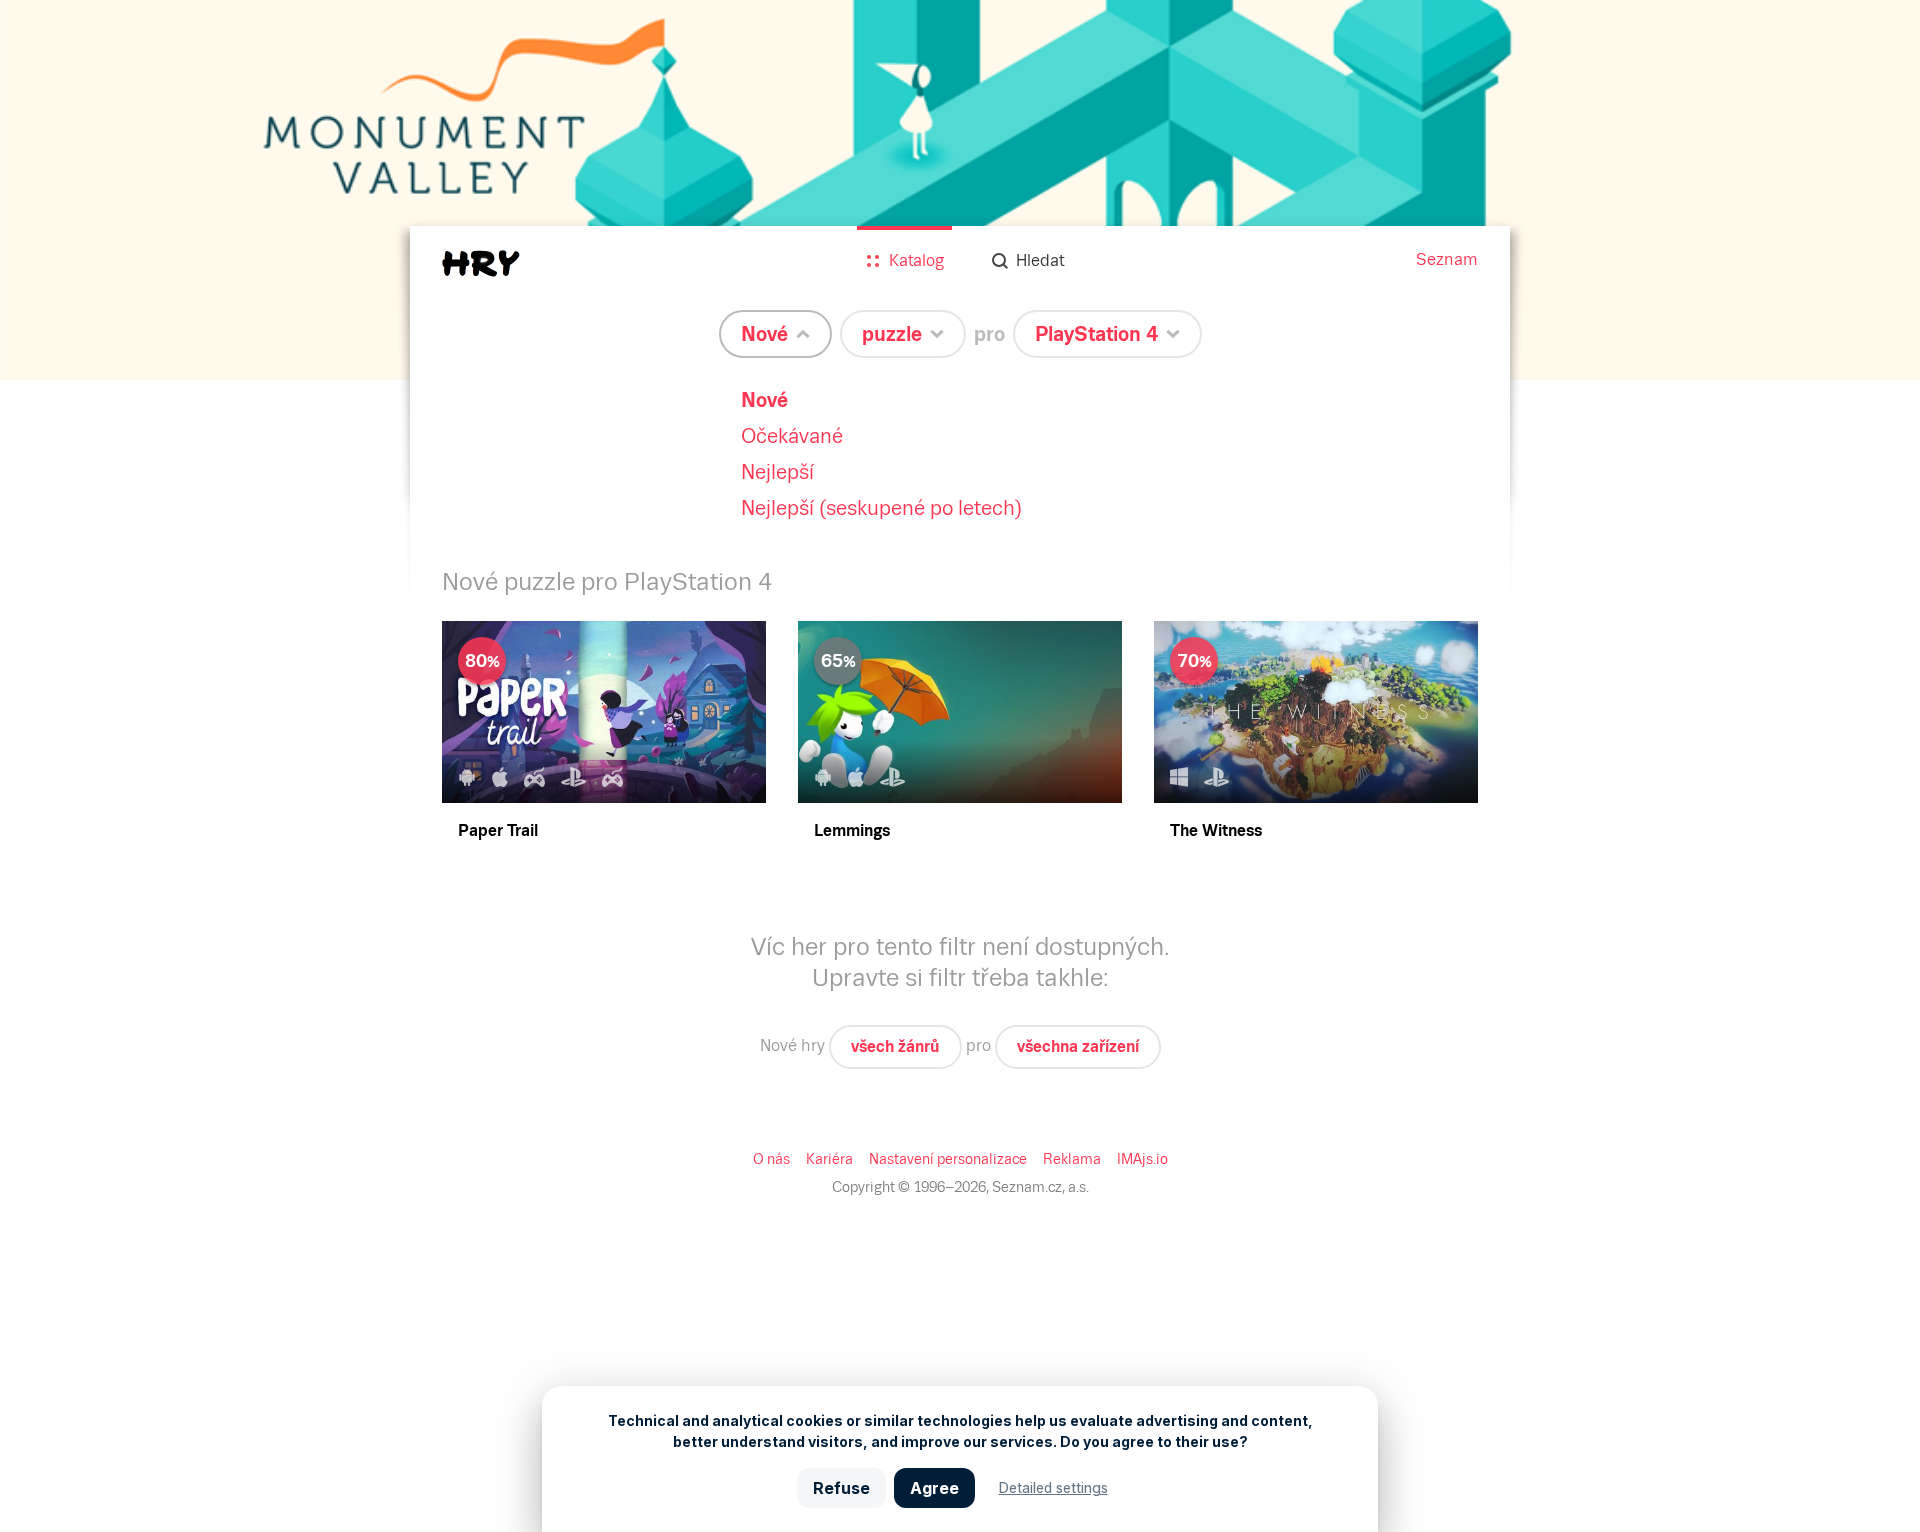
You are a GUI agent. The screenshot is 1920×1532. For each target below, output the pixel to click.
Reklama (1072, 1159)
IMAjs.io (1142, 1159)
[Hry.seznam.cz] (481, 263)
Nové (764, 400)
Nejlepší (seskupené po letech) (881, 508)
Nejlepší (777, 472)
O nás (771, 1159)
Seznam (1447, 259)
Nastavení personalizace (948, 1159)
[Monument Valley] (960, 190)
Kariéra (829, 1159)
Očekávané (792, 436)
